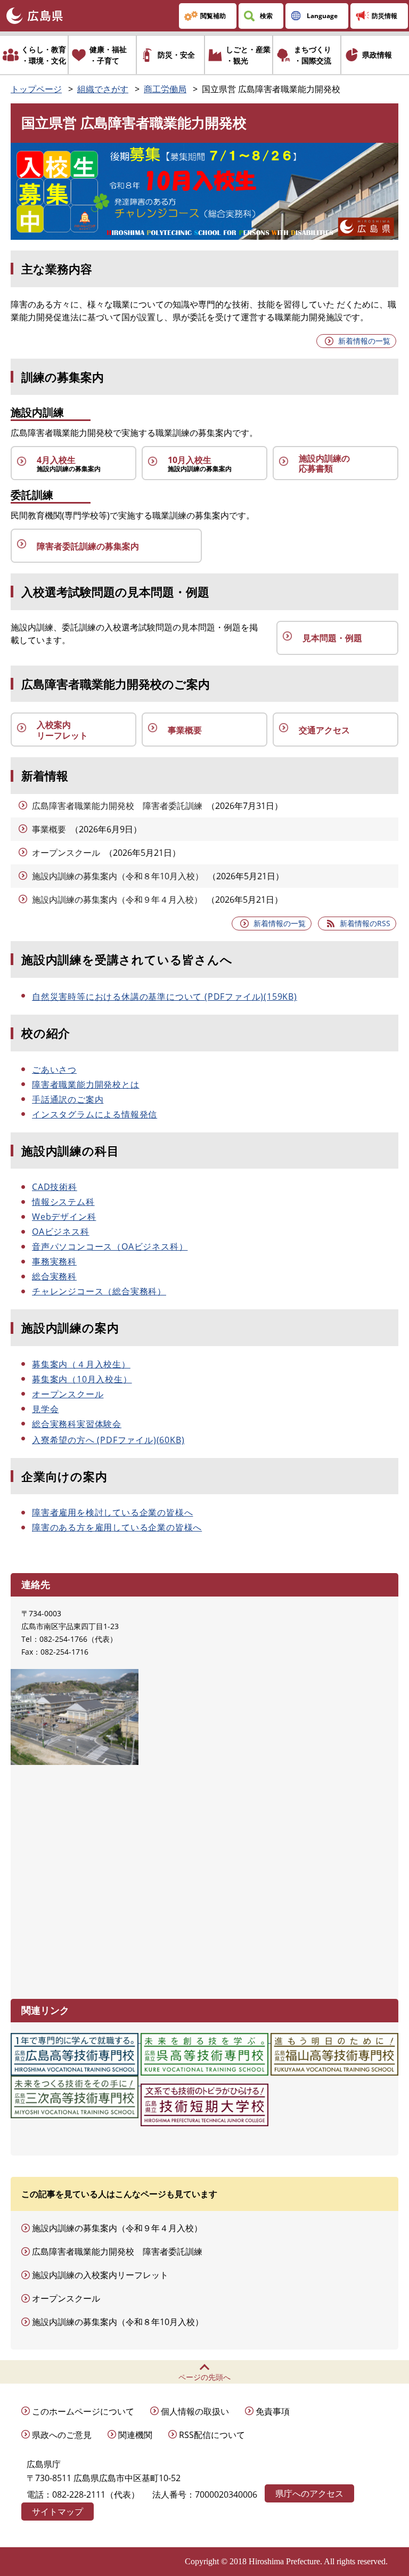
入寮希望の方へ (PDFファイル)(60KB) (108, 1440)
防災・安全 (176, 55)
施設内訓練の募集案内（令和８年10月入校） (118, 876)
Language (322, 16)
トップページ (36, 89)
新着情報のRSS (365, 923)
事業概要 (49, 829)
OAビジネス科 (61, 1232)
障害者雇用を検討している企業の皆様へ (112, 1512)
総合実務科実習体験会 (77, 1424)
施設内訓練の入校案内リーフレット (100, 2275)
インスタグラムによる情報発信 (95, 1114)
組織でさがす (103, 89)
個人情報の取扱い (195, 2411)
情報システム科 (63, 1202)
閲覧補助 (213, 16)
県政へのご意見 (62, 2435)
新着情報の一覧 (364, 341)
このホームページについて (83, 2411)
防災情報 (385, 16)
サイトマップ (58, 2512)
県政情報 (377, 55)
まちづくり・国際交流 (313, 55)
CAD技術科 (55, 1187)
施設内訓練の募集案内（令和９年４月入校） (117, 900)
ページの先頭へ (204, 2377)
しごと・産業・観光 (248, 55)
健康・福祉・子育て (108, 55)
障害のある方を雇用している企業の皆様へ (117, 1527)
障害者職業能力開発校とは (86, 1084)
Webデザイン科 (64, 1217)
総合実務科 (54, 1276)
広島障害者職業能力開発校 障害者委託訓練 (117, 806)
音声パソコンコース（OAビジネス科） (110, 1246)
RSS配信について (212, 2435)
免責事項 (273, 2411)
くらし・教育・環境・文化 (44, 55)
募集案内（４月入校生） (81, 1364)
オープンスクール (66, 853)
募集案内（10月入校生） (82, 1379)
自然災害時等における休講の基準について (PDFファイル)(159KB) (165, 997)
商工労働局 (165, 89)
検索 (266, 16)
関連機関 (135, 2435)
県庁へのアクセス (309, 2493)
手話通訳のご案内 (68, 1099)
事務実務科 (54, 1261)
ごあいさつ (54, 1070)
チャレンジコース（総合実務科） (99, 1291)
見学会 (45, 1409)
